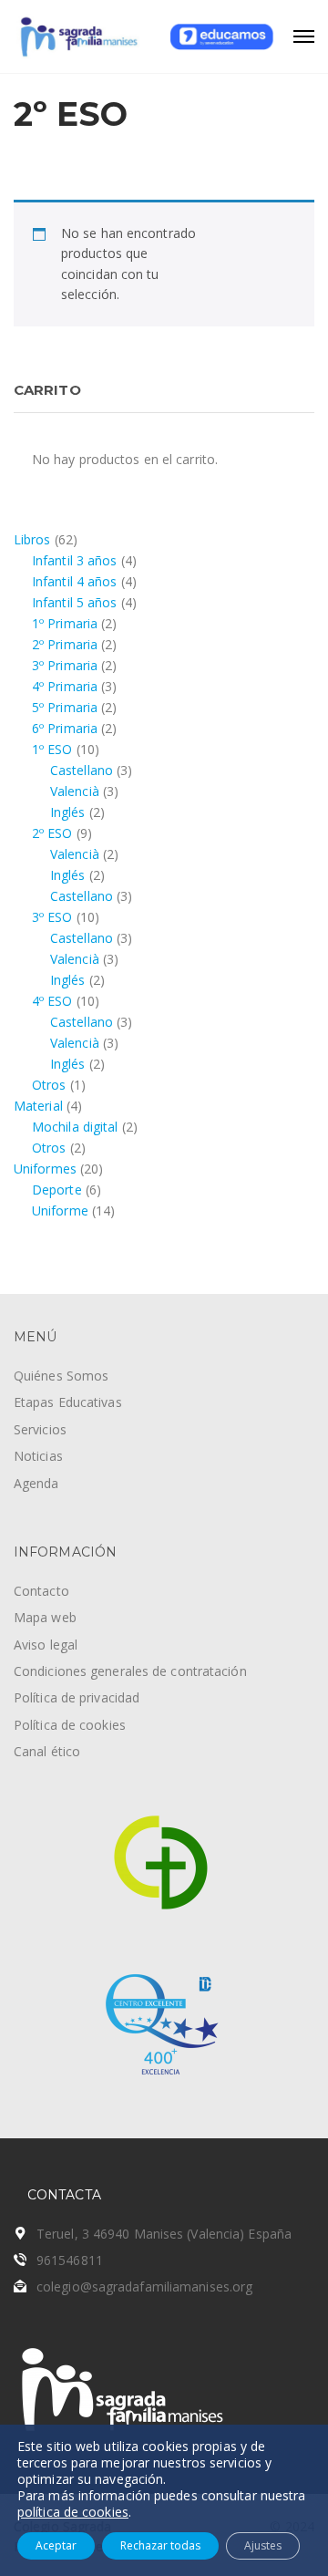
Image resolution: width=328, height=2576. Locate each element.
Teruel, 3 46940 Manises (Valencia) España (164, 2234)
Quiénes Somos (61, 1376)
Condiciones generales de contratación (130, 1671)
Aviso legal (46, 1645)
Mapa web (45, 1617)
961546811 (70, 2260)
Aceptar (56, 2545)
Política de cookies (70, 1725)
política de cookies (73, 2512)
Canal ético (47, 1751)
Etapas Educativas (68, 1402)
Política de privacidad (77, 1697)
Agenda (36, 1483)
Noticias (38, 1456)
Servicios (40, 1429)
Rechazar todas (160, 2545)
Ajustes (263, 2545)
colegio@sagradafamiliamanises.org (144, 2286)
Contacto (41, 1591)
